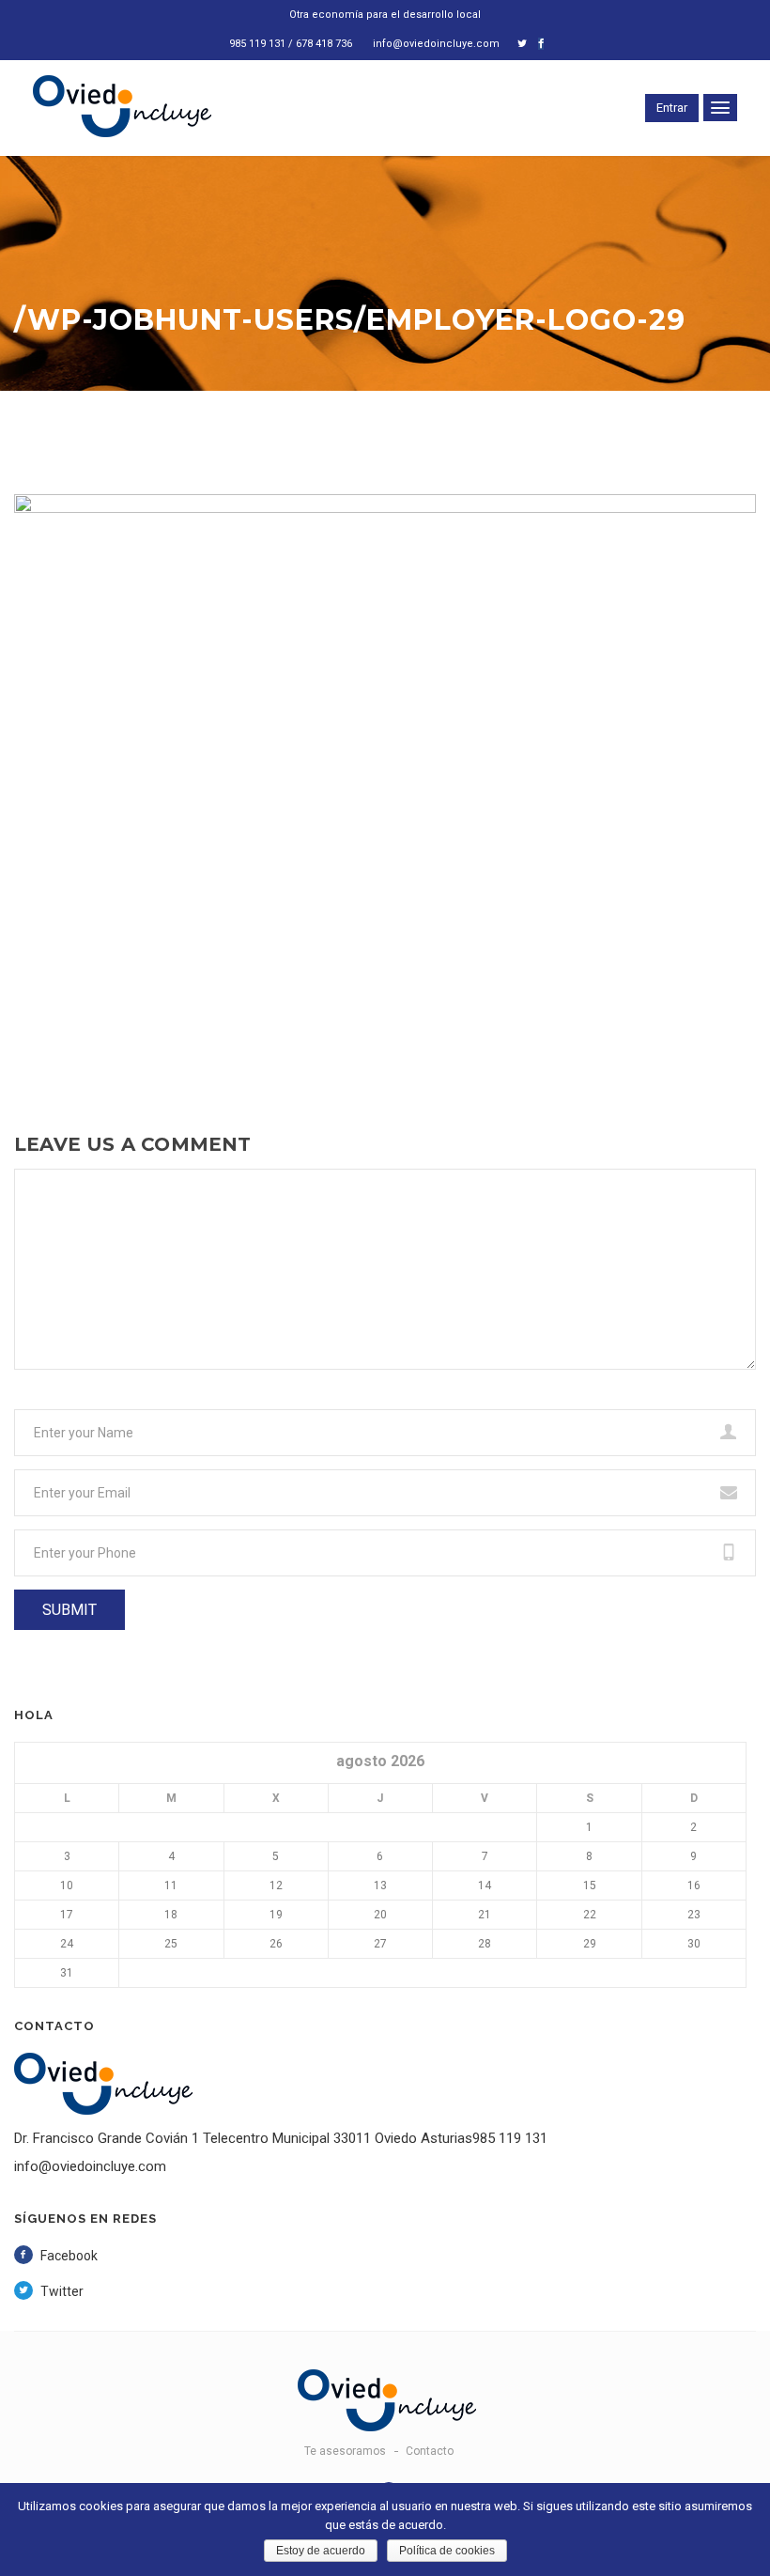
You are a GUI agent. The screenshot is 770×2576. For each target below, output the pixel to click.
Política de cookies (447, 2551)
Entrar (672, 108)
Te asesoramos (345, 2451)
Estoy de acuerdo (321, 2551)
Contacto (430, 2451)
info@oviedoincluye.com (436, 44)
